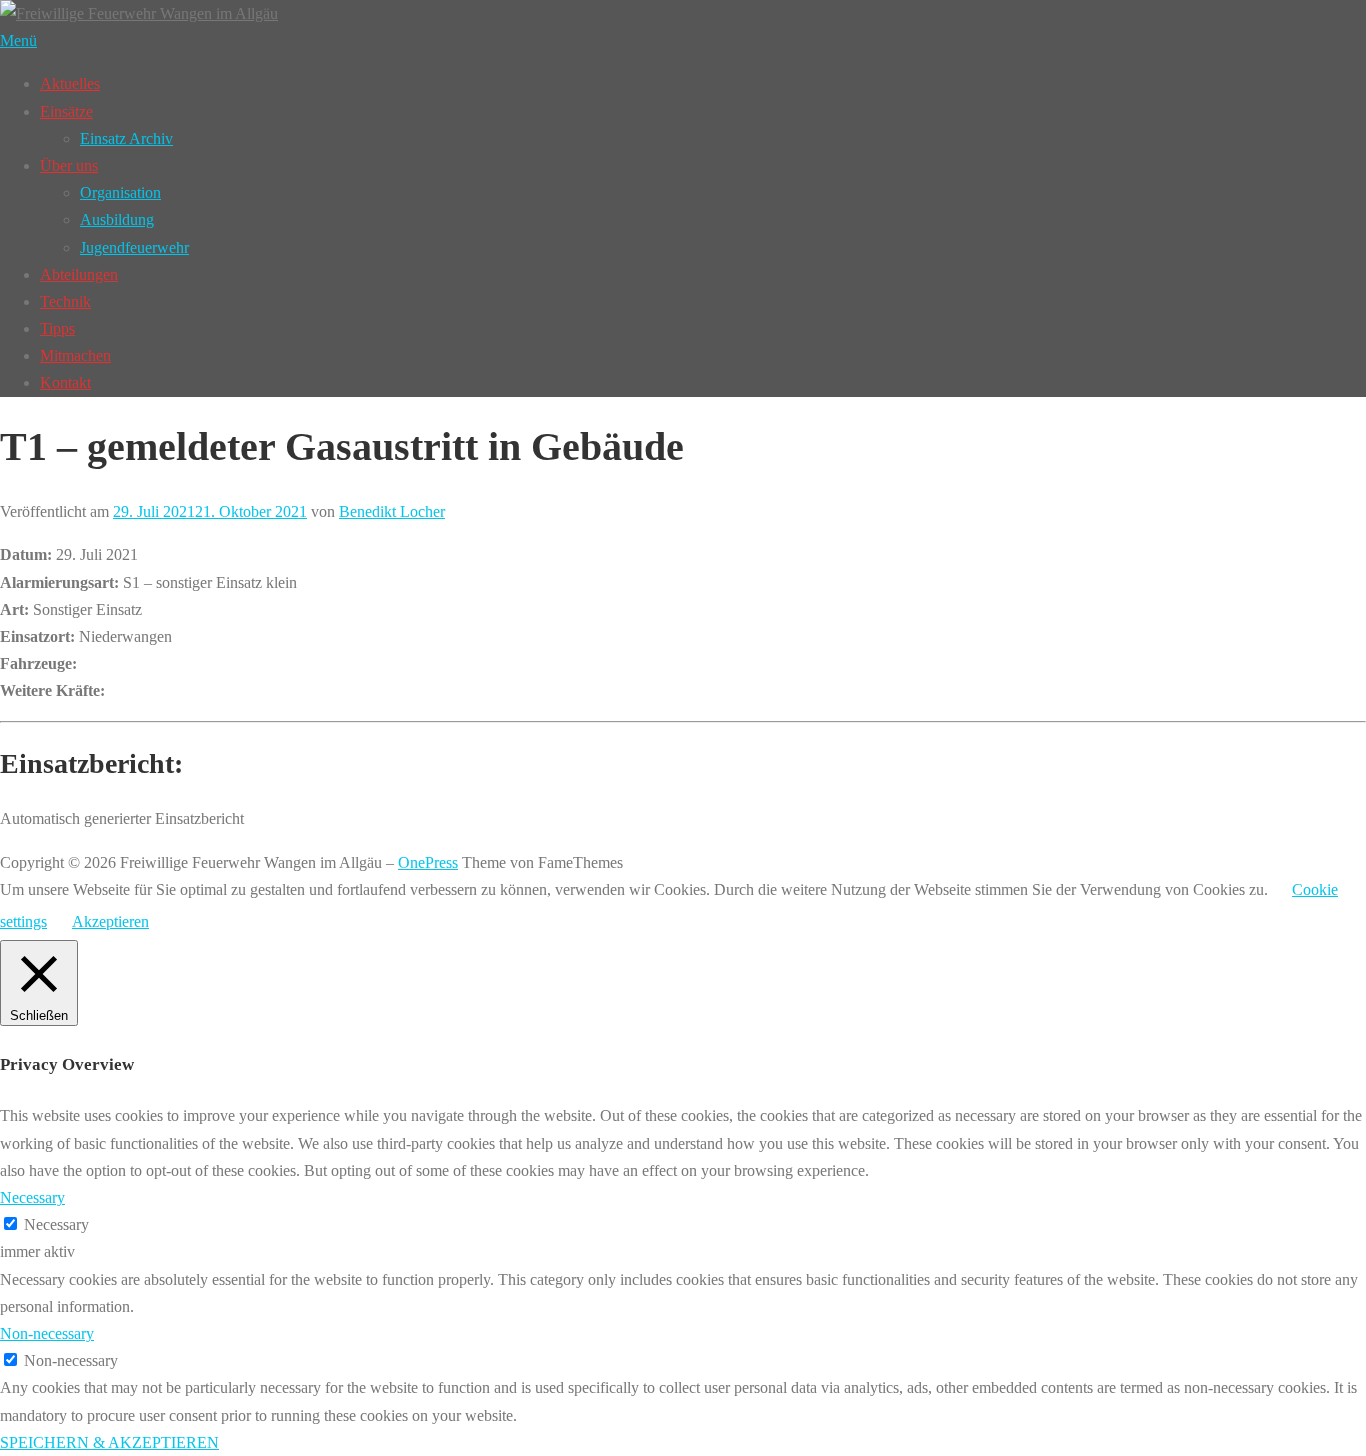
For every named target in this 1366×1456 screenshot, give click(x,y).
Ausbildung (117, 219)
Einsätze (66, 111)
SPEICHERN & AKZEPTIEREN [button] (109, 1442)
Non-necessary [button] (47, 1333)
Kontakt (65, 382)
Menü (18, 40)
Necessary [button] (32, 1197)
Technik (65, 301)
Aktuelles (70, 83)
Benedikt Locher (392, 511)
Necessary (56, 1224)
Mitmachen (75, 355)
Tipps (57, 328)
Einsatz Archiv (126, 138)
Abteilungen (79, 274)
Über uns (69, 165)
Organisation (120, 192)
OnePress (428, 862)
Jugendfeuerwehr (134, 247)
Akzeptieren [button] (110, 921)
